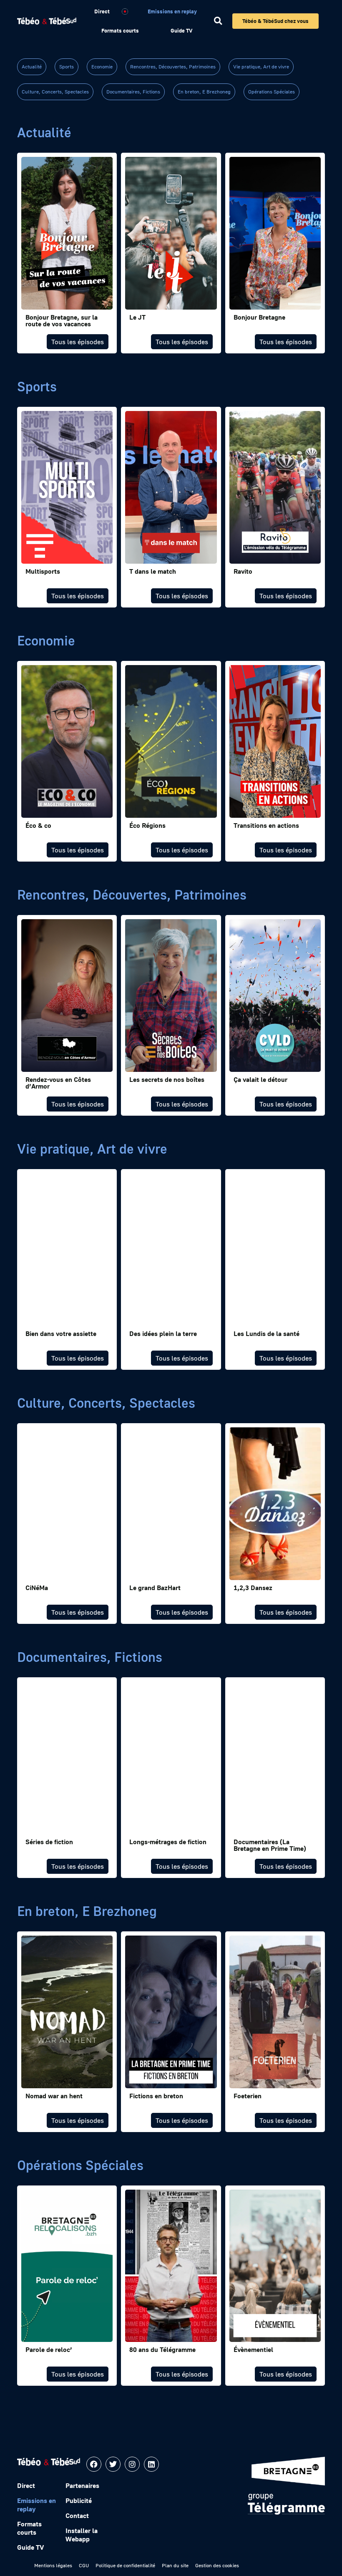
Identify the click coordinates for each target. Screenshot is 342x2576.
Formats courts (120, 30)
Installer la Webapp (82, 2535)
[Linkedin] (151, 2464)
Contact (77, 2516)
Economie (102, 67)
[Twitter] (113, 2464)
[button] (218, 21)
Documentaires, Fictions (133, 92)
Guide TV (181, 30)
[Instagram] (132, 2464)
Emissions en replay (172, 11)
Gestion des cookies (217, 2565)
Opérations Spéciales (272, 92)
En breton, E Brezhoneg (204, 92)
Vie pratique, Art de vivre (261, 67)
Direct (102, 11)
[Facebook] (94, 2464)
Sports (67, 67)
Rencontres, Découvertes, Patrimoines (173, 67)
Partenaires (82, 2485)
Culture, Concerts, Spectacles (55, 92)
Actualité (32, 67)
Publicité (79, 2500)
